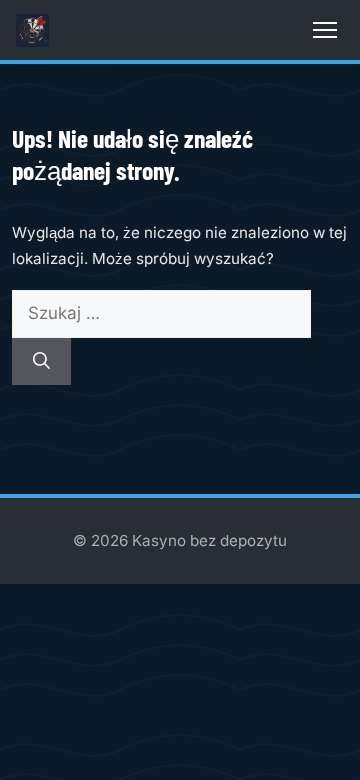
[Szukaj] (41, 362)
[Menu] (325, 30)
